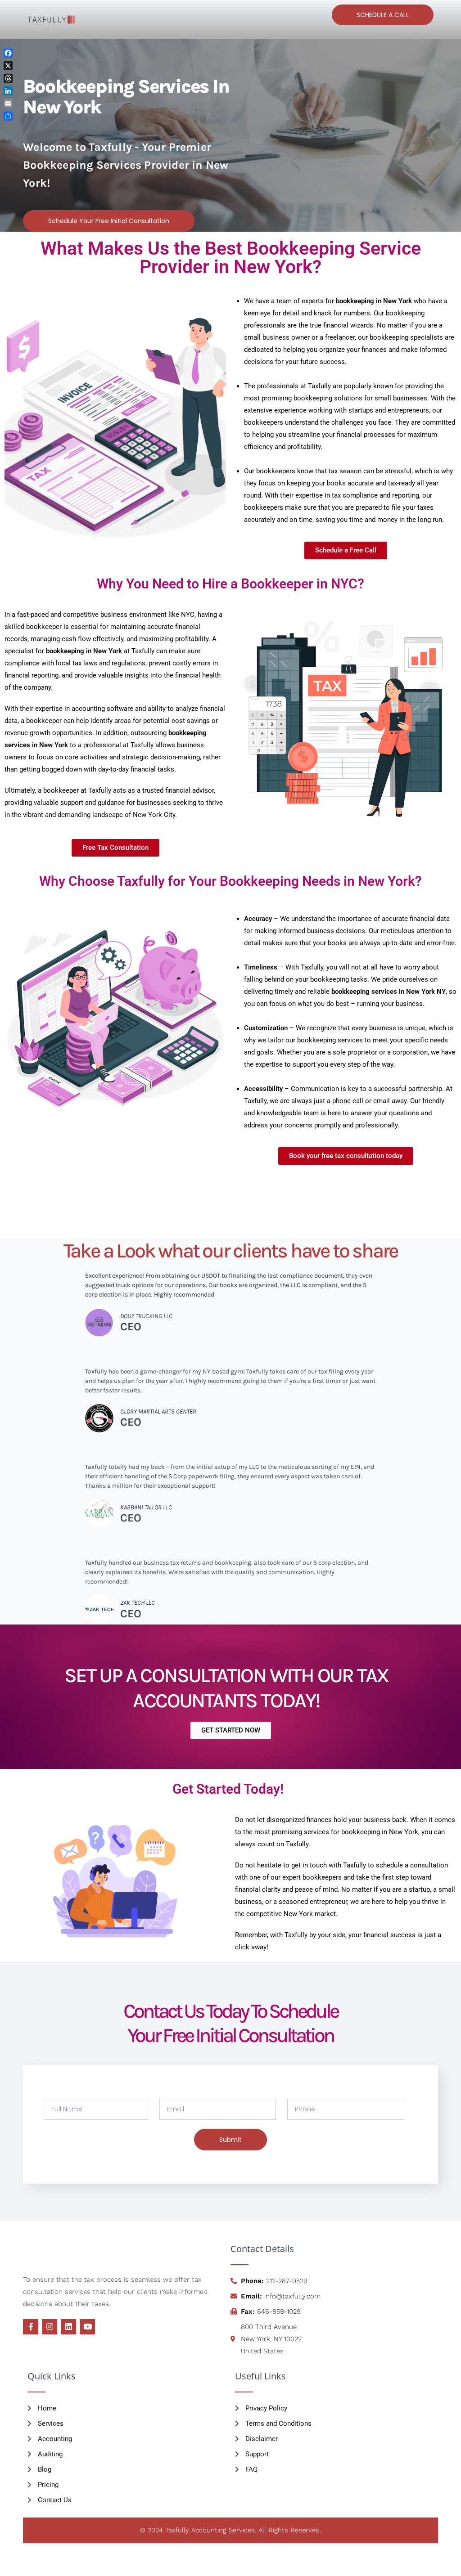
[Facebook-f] (31, 2327)
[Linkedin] (68, 2327)
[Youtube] (87, 2327)
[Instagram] (50, 2327)
